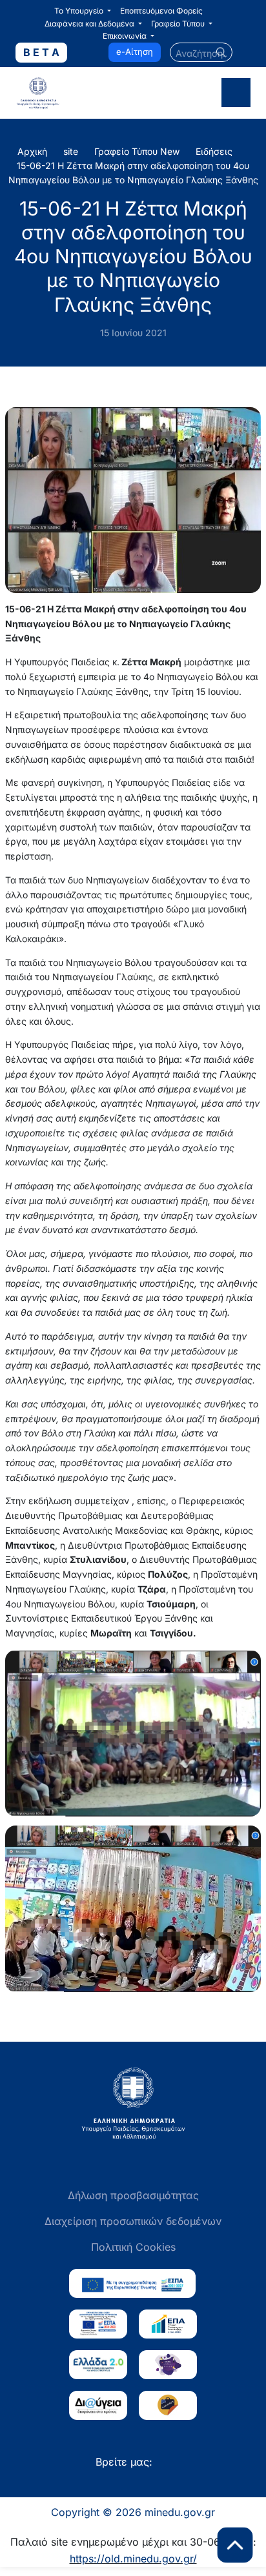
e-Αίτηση (135, 52)
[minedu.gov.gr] (69, 93)
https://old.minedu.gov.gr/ (133, 2559)
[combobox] (201, 52)
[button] (83, 11)
